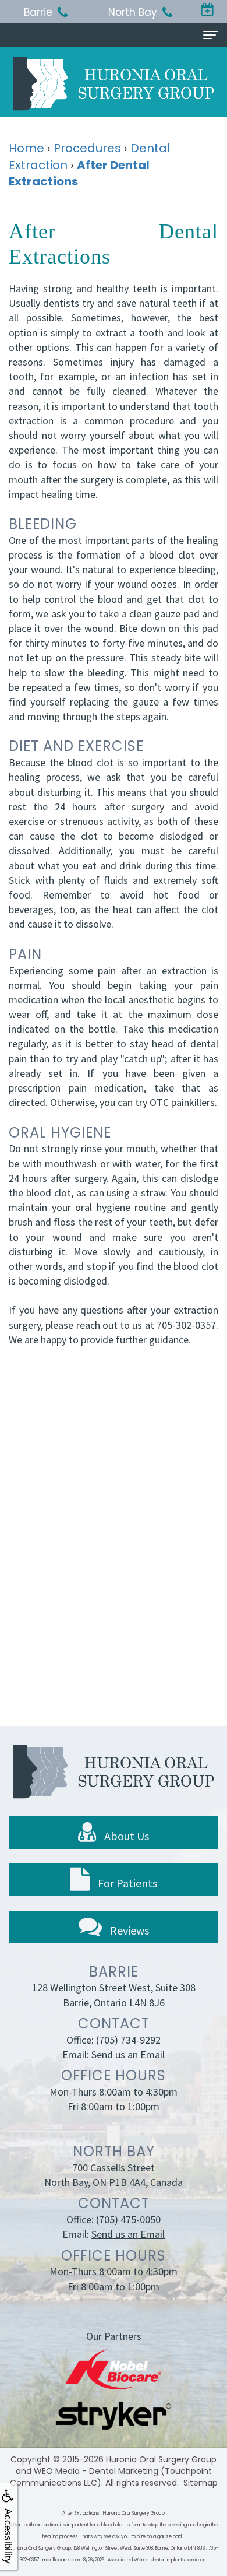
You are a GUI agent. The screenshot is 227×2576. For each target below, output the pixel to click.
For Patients (126, 1883)
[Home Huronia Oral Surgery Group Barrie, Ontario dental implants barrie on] (114, 83)
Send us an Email (128, 2054)
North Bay (133, 12)
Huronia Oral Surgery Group (161, 2459)
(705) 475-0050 (128, 2219)
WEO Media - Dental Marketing (96, 2471)
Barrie (38, 12)
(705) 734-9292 (128, 2040)
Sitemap (201, 2483)
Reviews (128, 1930)
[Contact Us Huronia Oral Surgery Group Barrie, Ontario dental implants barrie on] (208, 10)
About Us (125, 1836)
